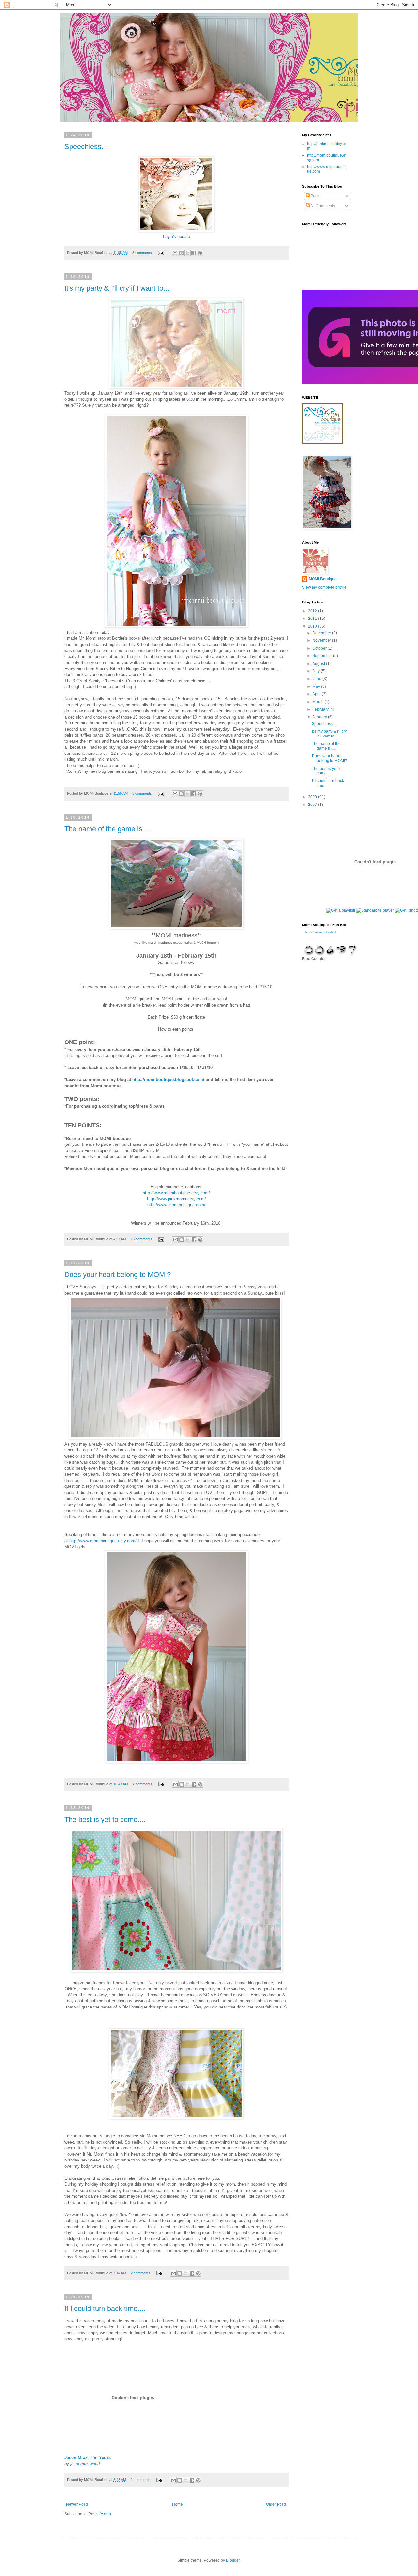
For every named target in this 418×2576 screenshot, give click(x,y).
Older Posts (276, 2504)
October (320, 648)
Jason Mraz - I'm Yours (88, 2457)
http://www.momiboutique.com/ (176, 1205)
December (322, 633)
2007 (313, 805)
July (317, 671)
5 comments (142, 793)
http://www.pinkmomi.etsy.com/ (177, 1199)
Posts (315, 196)
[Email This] (175, 253)
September (323, 656)
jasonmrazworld (85, 2464)
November (322, 640)
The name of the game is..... (108, 829)
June (317, 679)
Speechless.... (87, 147)
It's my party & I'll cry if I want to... (117, 288)
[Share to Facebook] (194, 253)
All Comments (322, 206)
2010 (313, 626)
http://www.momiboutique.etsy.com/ (176, 1193)
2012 (313, 611)
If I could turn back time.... (105, 2308)
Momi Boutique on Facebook (321, 932)
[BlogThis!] (181, 253)
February (321, 709)
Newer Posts (77, 2504)
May (317, 686)
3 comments (142, 253)
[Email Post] (161, 253)
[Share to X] (187, 253)
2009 (313, 797)
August (319, 664)
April (317, 694)
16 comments (141, 1239)
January (320, 717)
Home (177, 2504)
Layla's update (177, 237)
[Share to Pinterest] (200, 253)
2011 (313, 619)
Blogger (233, 2560)
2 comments (142, 1784)
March (319, 702)
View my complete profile (324, 587)
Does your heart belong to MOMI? (118, 1274)
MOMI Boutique (323, 579)
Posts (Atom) (100, 2514)
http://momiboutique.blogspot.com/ (168, 1080)
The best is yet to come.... (105, 1819)
